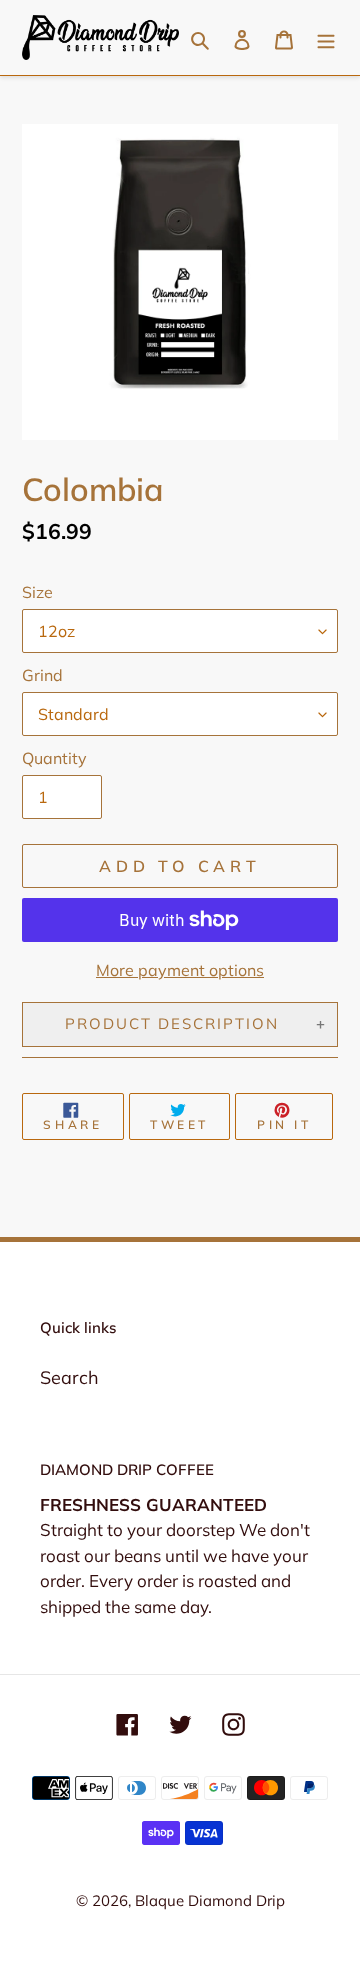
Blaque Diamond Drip (210, 1900)
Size (37, 592)
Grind (42, 675)
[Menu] (326, 37)
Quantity (54, 758)
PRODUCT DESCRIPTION (172, 1023)
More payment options (180, 970)
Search (69, 1377)
